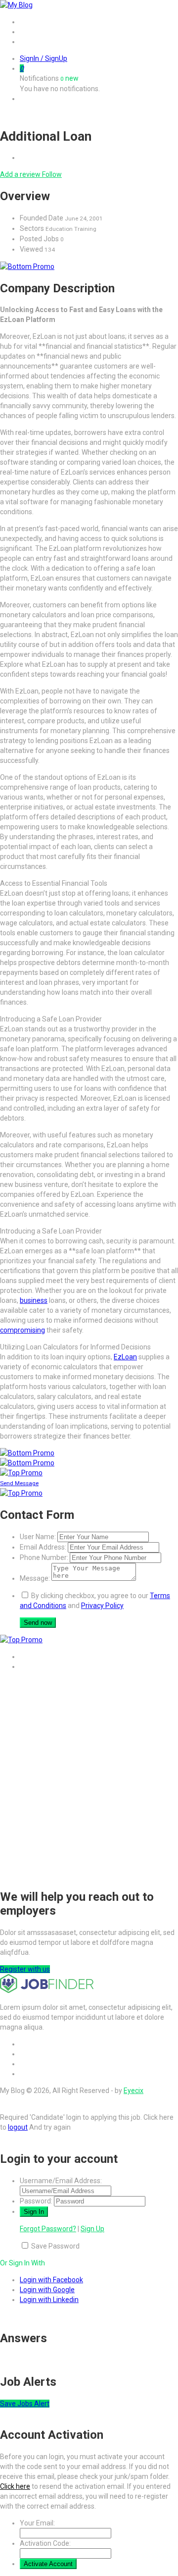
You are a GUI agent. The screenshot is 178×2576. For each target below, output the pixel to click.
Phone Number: (44, 1557)
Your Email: (37, 2523)
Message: (35, 1578)
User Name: (38, 1537)
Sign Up (92, 2229)
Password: (36, 2201)
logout (18, 2127)
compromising (22, 1330)
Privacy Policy (102, 1606)
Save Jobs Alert (25, 2404)
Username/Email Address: (61, 2181)
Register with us (25, 1969)
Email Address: (43, 1547)
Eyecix (133, 2091)
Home (29, 22)
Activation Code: (45, 2543)
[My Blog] (16, 5)
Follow (52, 174)
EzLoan (125, 1357)
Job (26, 32)
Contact (32, 42)
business (34, 1300)
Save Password (55, 2246)
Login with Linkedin (49, 2300)
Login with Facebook (51, 2280)
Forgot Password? (48, 2229)
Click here (15, 2486)
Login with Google (47, 2290)
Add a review (21, 174)
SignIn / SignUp (44, 58)
